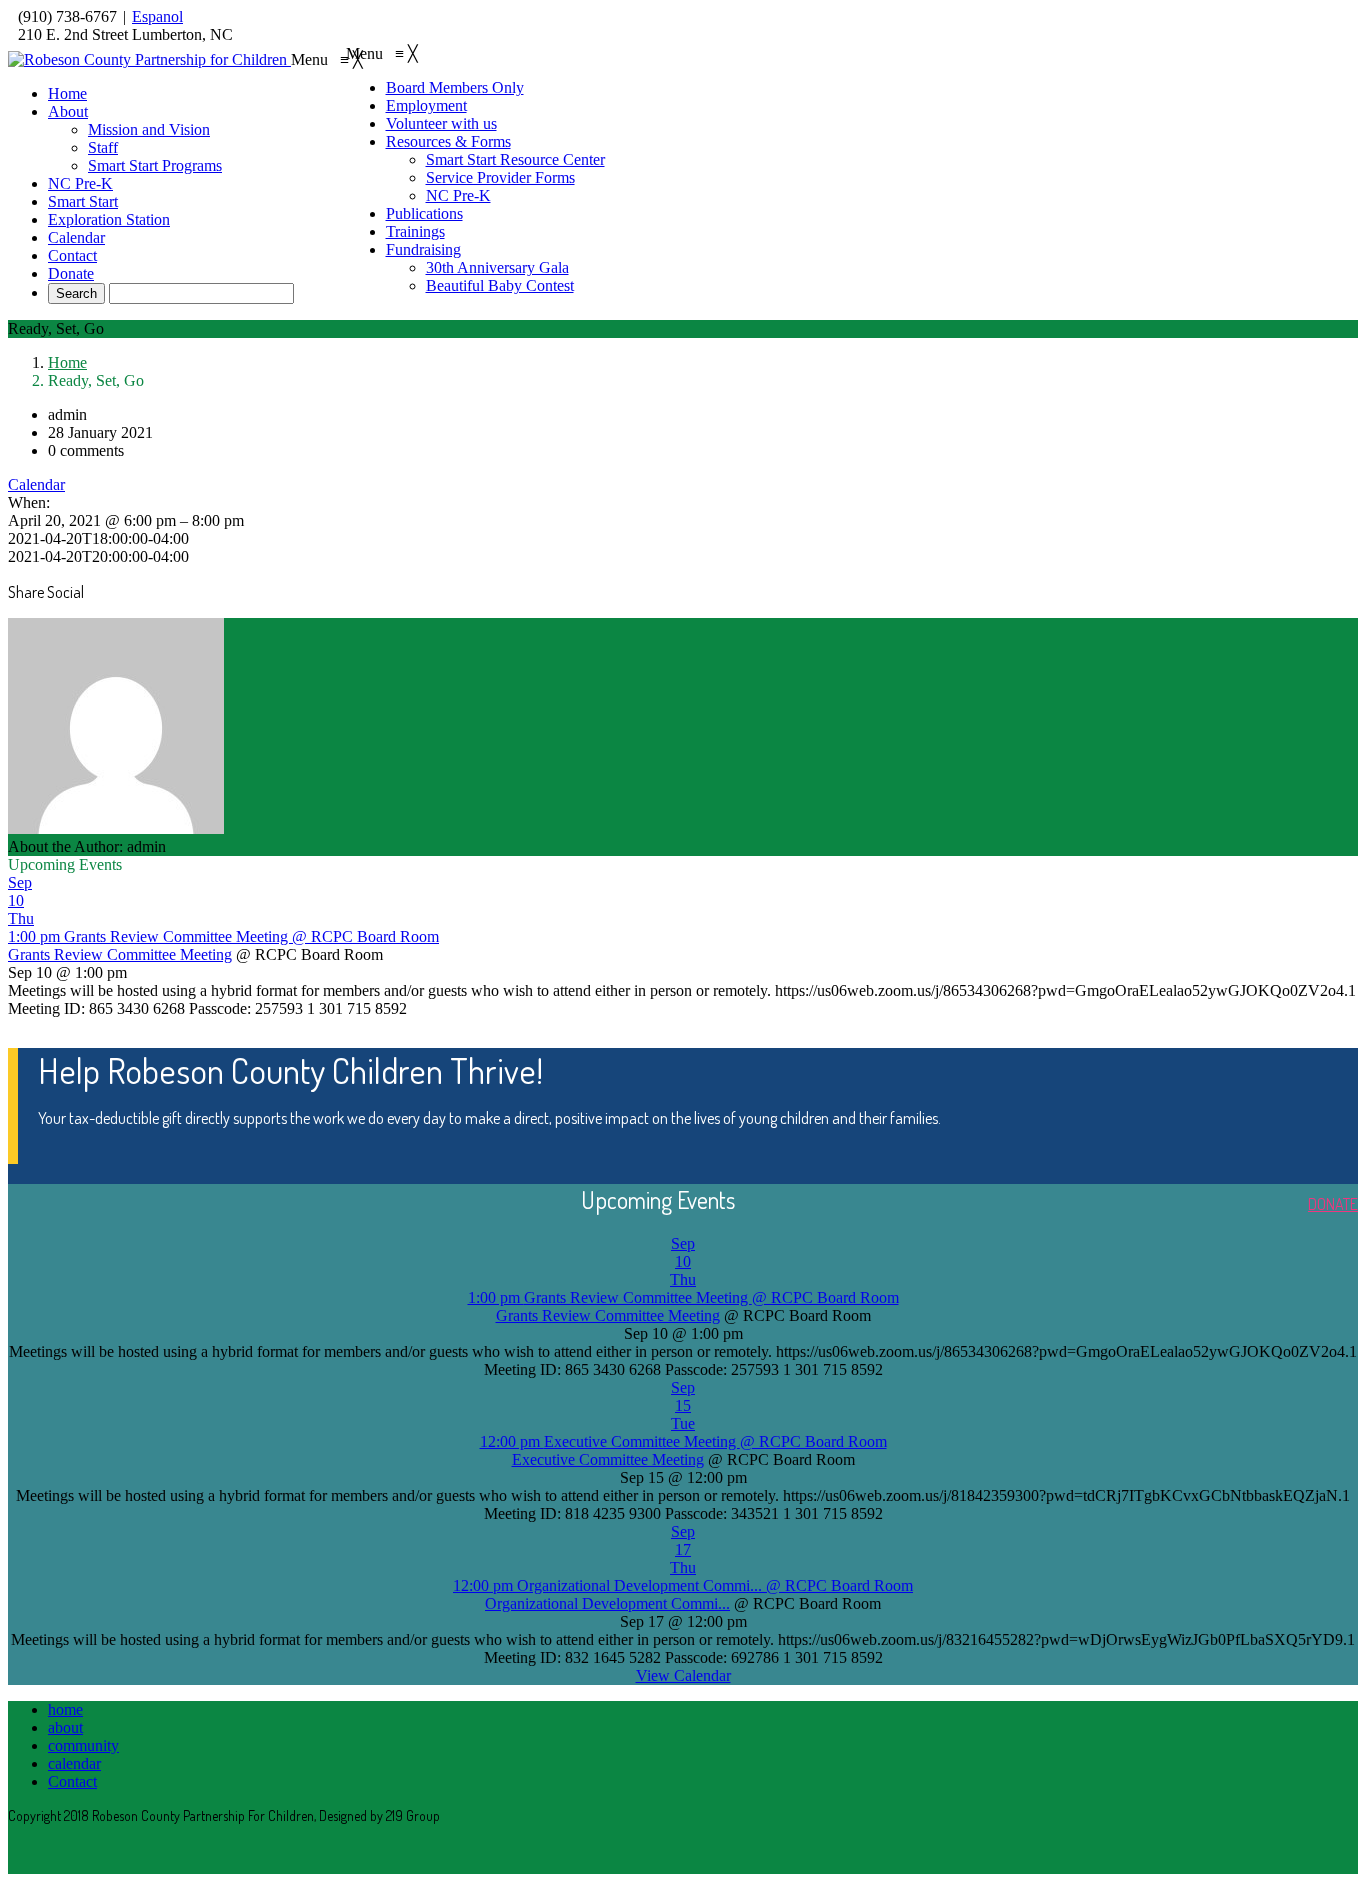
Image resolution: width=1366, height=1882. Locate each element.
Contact (72, 1781)
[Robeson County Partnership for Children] (149, 59)
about (65, 1727)
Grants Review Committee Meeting (120, 954)
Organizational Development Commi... (607, 1603)
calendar (74, 1763)
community (83, 1745)
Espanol (157, 16)
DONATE (1333, 1204)
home (65, 1709)
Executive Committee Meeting (608, 1459)
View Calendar (683, 1675)
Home (67, 362)
